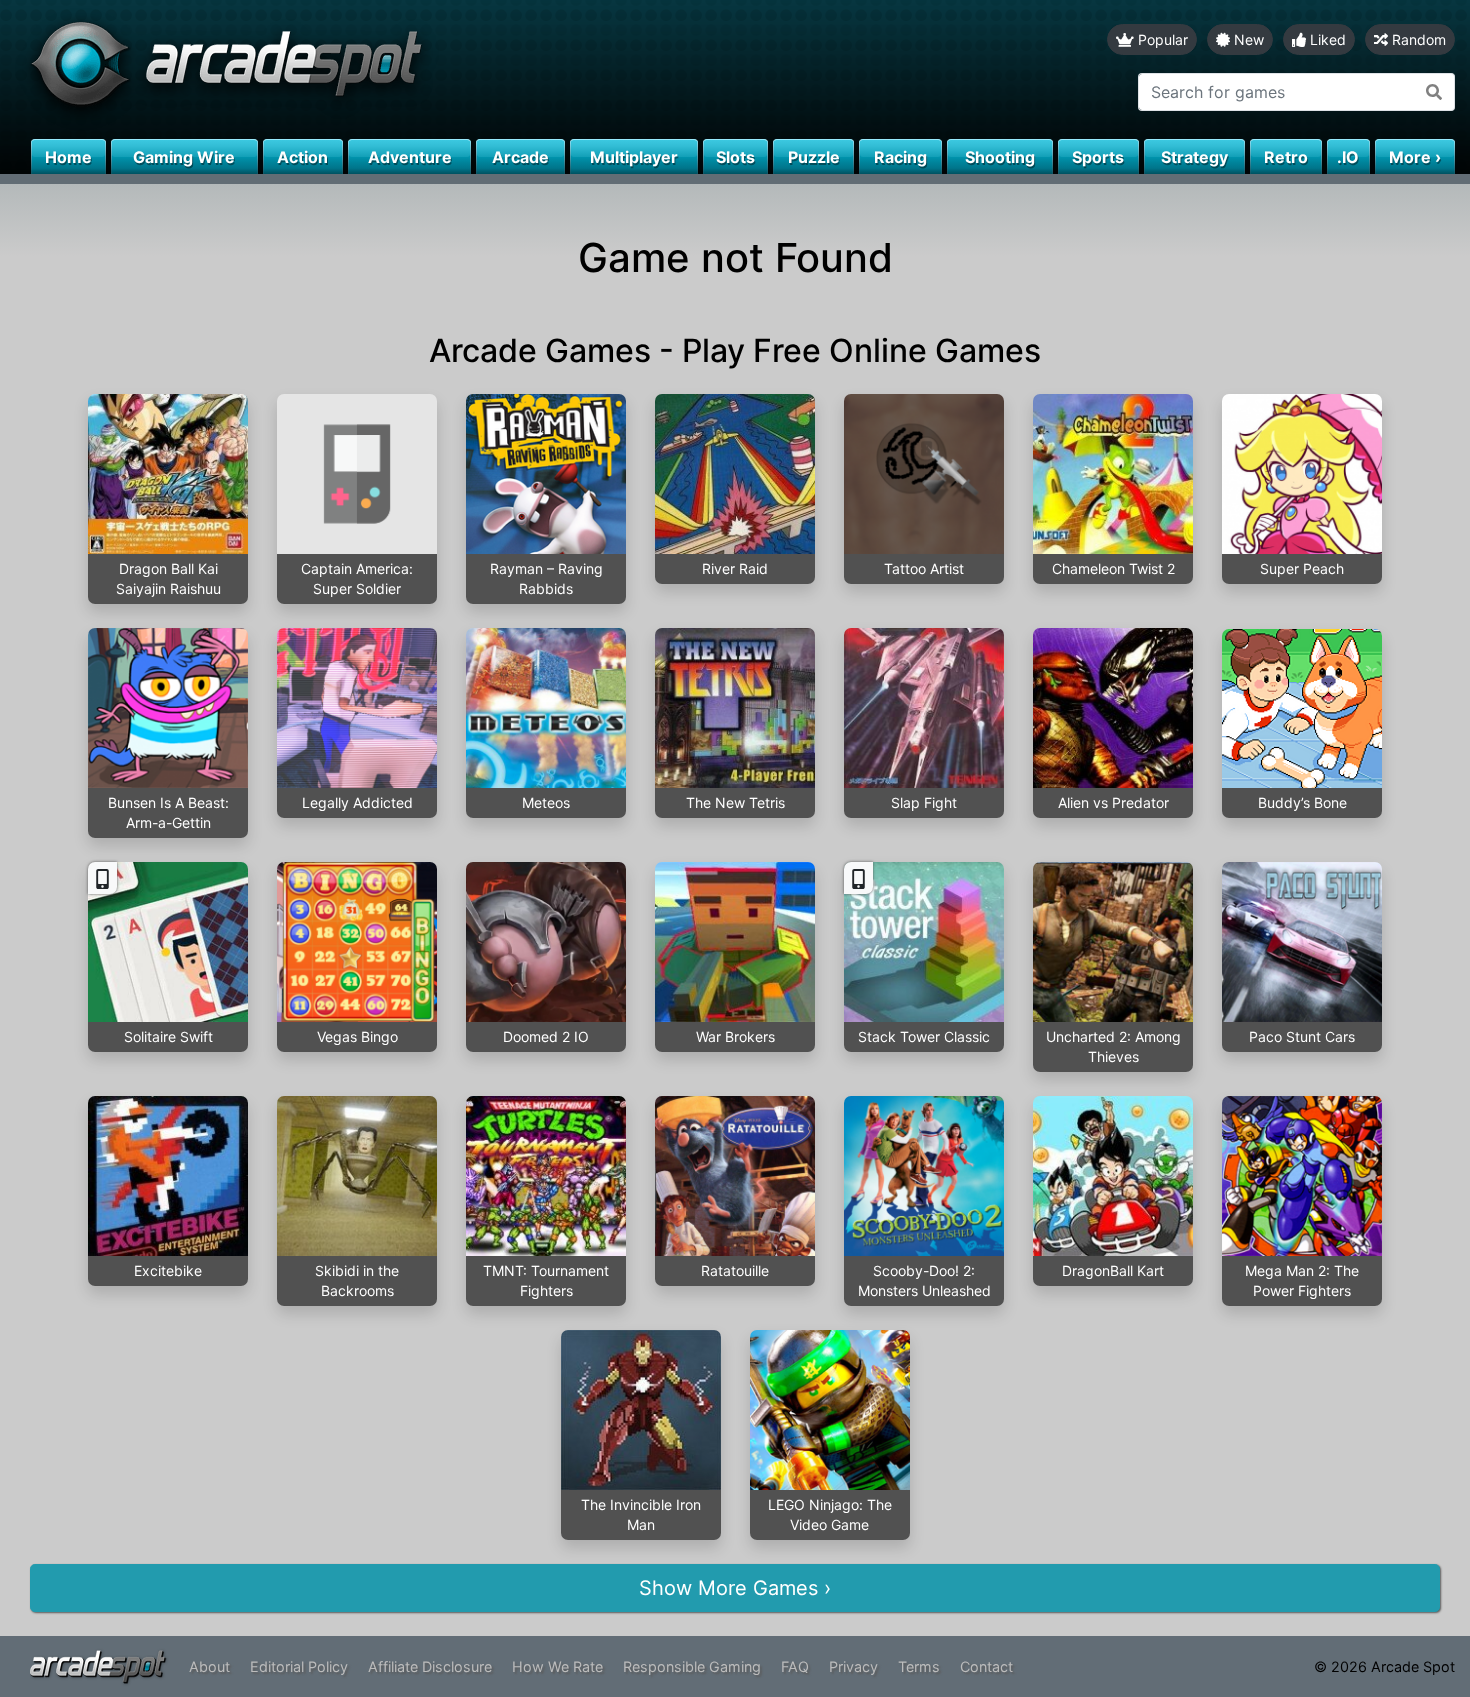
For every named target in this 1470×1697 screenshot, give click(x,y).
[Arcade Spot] (367, 69)
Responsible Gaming (692, 1666)
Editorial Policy (299, 1666)
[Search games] (1434, 92)
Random (1417, 39)
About (209, 1666)
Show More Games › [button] (735, 1588)
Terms (919, 1666)
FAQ (795, 1666)
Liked (1326, 39)
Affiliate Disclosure (430, 1666)
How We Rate (557, 1666)
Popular (1161, 39)
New (1247, 39)
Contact (986, 1666)
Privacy (853, 1666)
